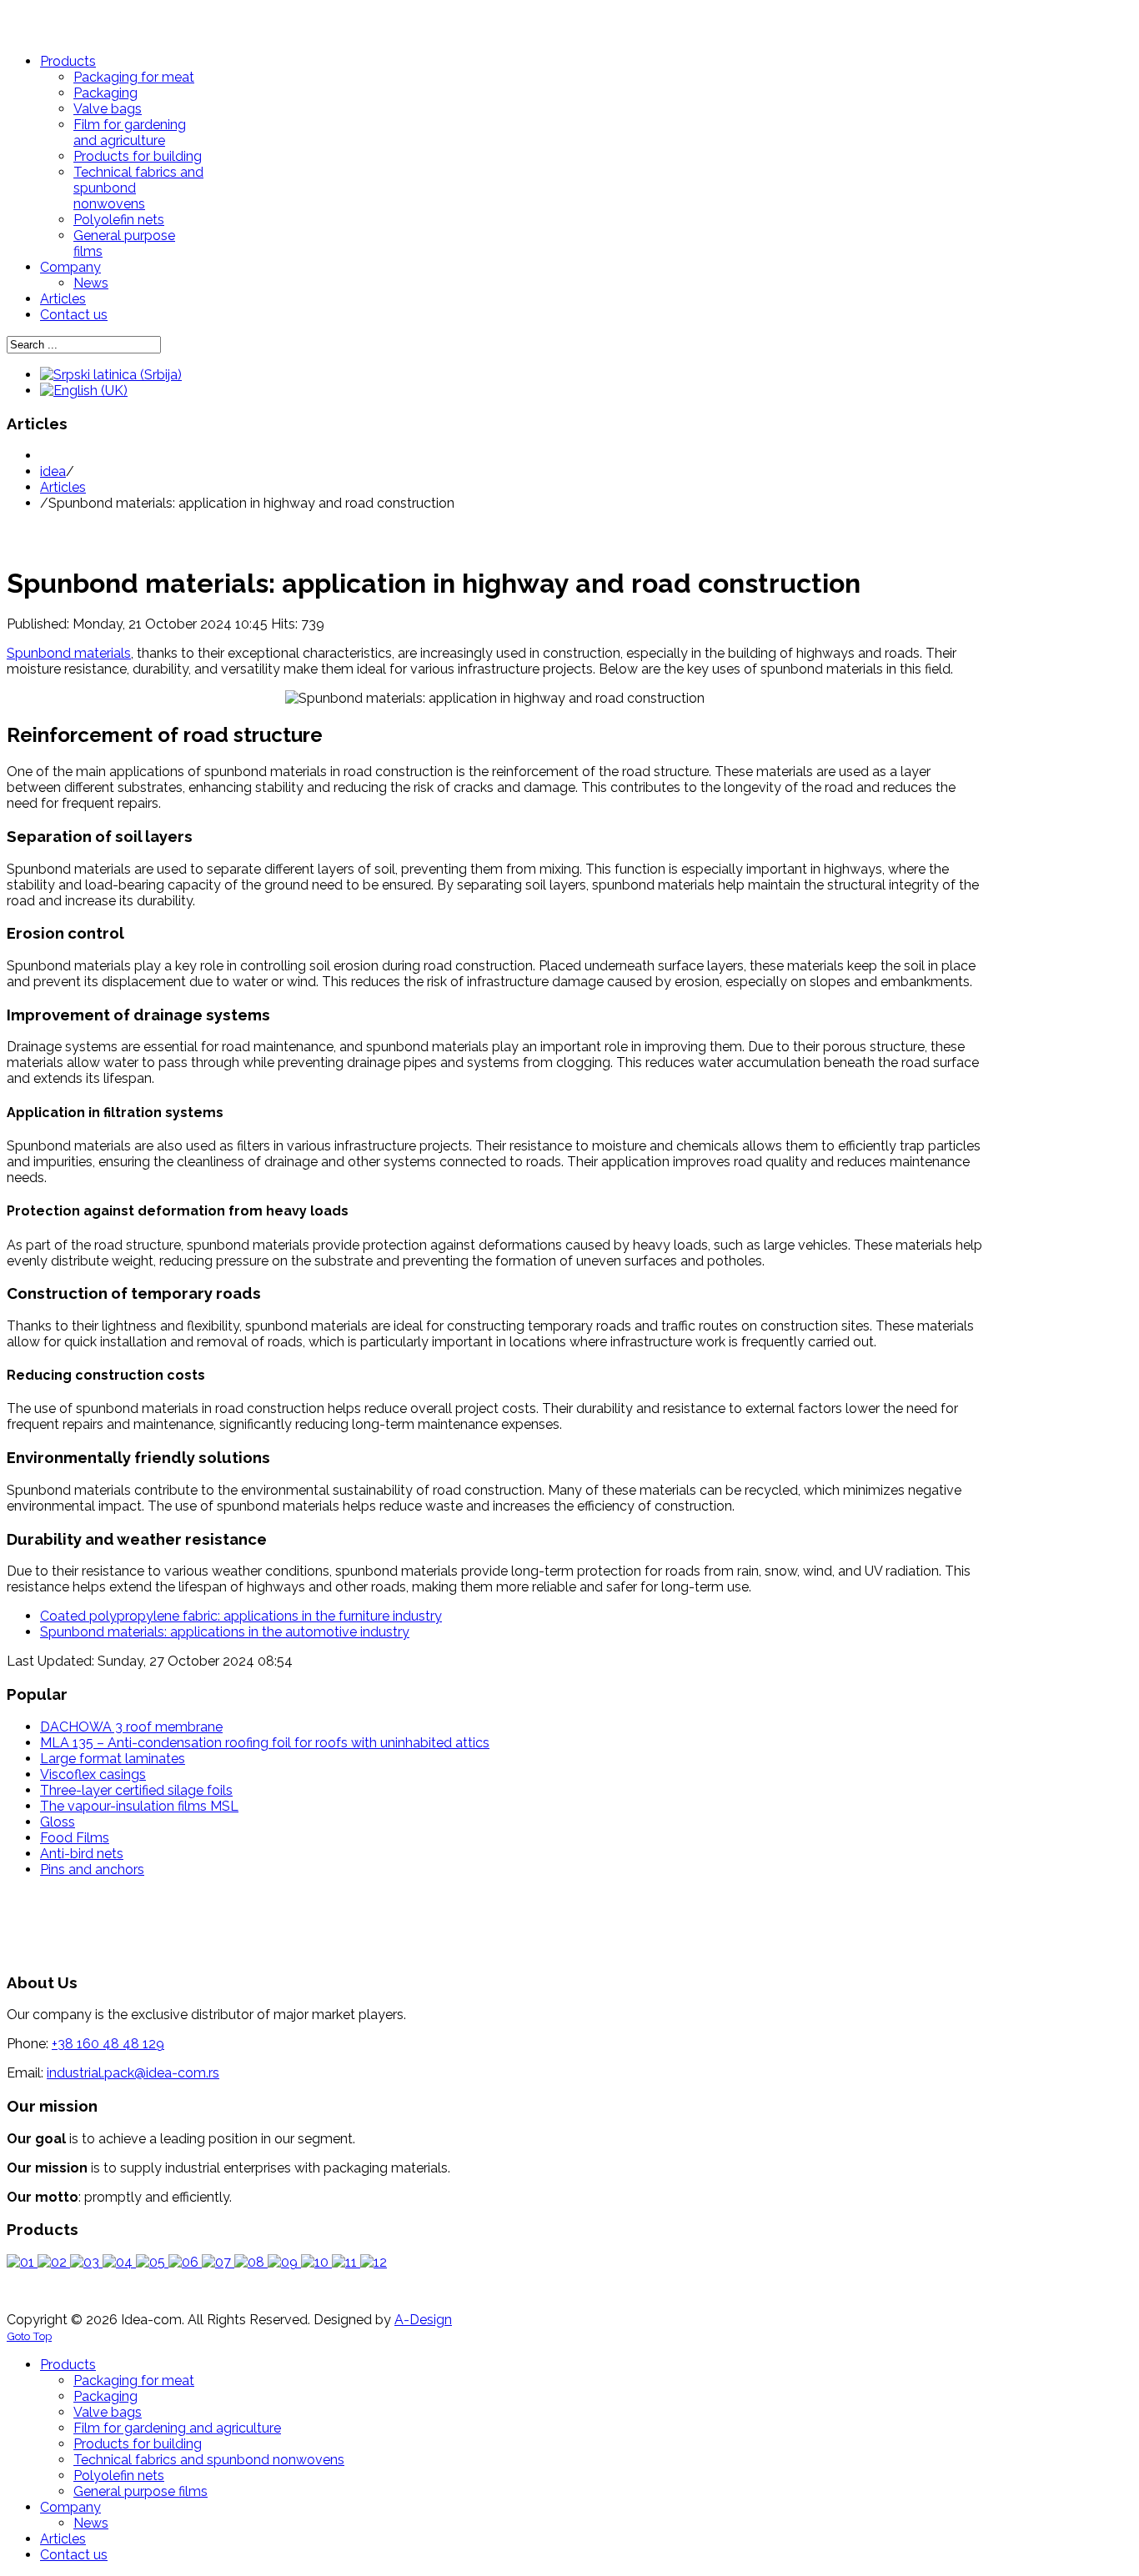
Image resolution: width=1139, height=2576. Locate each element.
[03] (86, 2262)
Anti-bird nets (82, 1854)
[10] (316, 2262)
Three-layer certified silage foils (136, 1790)
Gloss (58, 1822)
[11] (346, 2262)
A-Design (423, 2320)
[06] (185, 2262)
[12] (374, 2262)
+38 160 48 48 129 (108, 2044)
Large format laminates (113, 1759)
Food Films (75, 1838)
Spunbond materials (69, 653)
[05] (152, 2262)
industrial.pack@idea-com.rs (133, 2073)
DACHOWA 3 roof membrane (131, 1727)
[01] (22, 2262)
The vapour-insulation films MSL (139, 1806)
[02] (54, 2262)
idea (53, 471)
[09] (284, 2262)
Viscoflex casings (93, 1774)
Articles (63, 487)
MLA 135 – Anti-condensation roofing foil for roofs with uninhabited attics (265, 1743)
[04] (119, 2262)
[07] (218, 2262)
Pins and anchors (92, 1869)
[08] (251, 2262)
